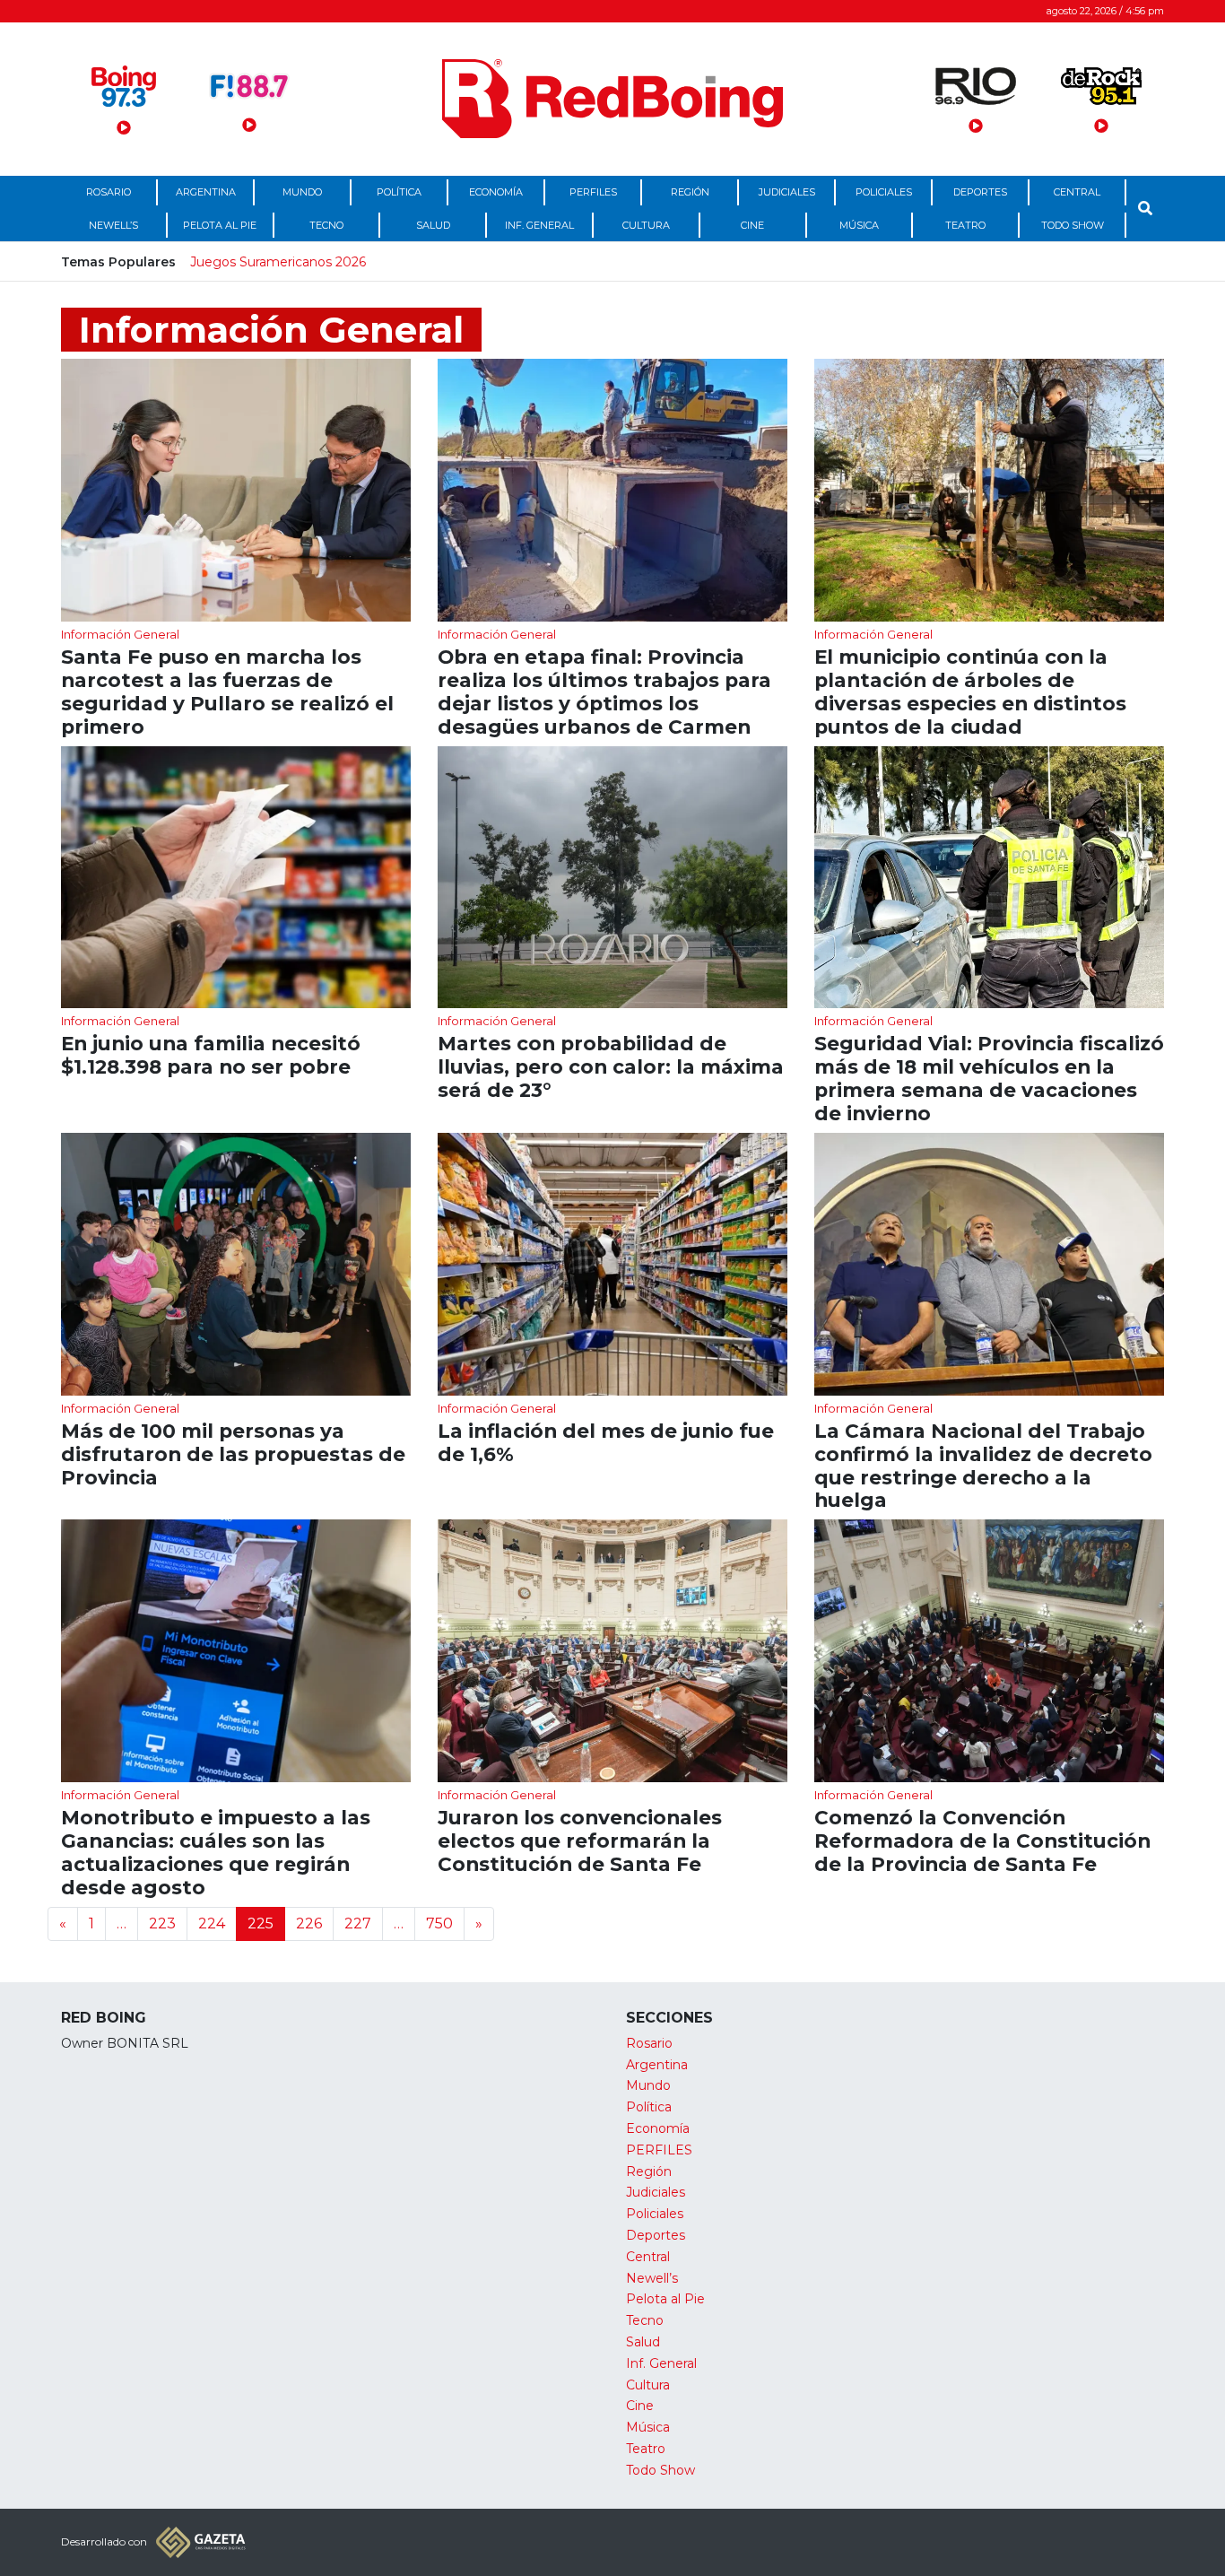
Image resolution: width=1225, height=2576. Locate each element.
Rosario (109, 192)
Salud (433, 225)
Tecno (326, 225)
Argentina (206, 192)
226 (309, 1923)
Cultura (646, 225)
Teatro (965, 225)
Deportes (980, 192)
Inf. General (539, 225)
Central (1077, 192)
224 (212, 1923)
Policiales (884, 192)
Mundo (302, 192)
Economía (496, 192)
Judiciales (787, 192)
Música (859, 225)
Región (690, 192)
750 (439, 1923)
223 (162, 1923)
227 (358, 1923)
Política (399, 192)
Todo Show (1073, 225)
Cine (752, 225)
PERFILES (593, 192)
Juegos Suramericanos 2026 (278, 262)
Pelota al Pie (220, 225)
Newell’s (113, 225)
